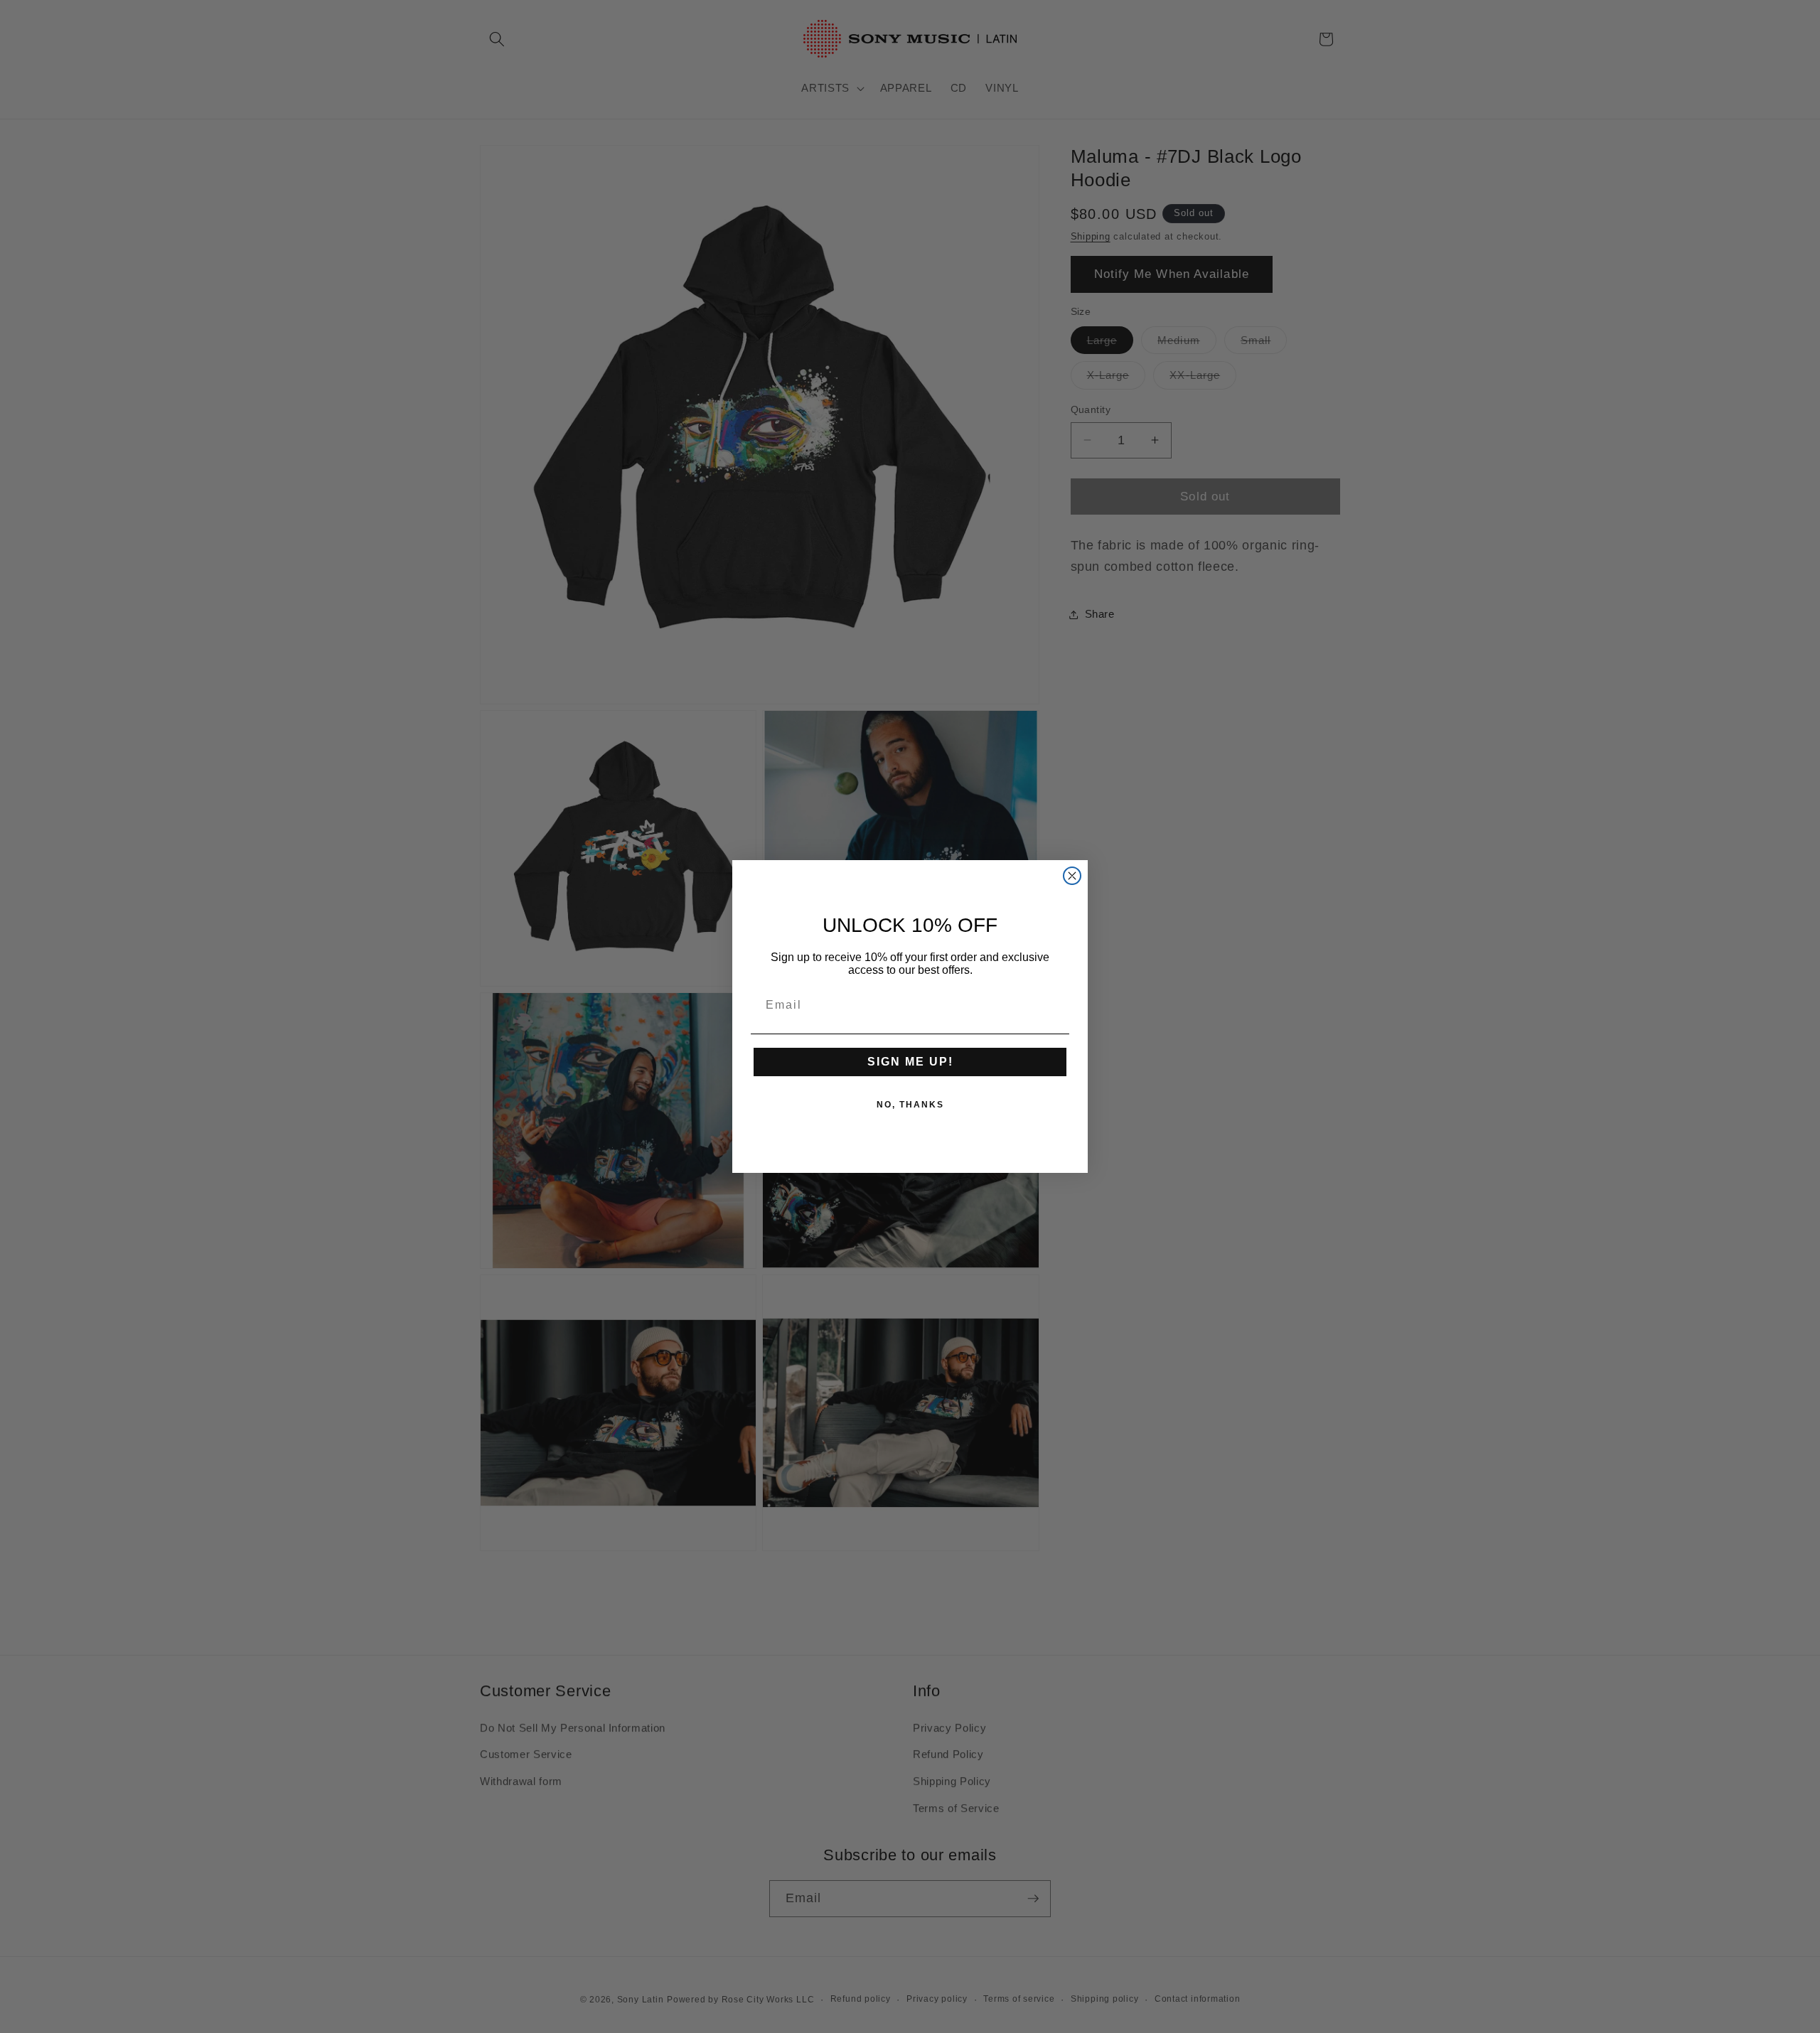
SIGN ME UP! (910, 1062)
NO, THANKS (910, 1105)
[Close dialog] (1072, 876)
